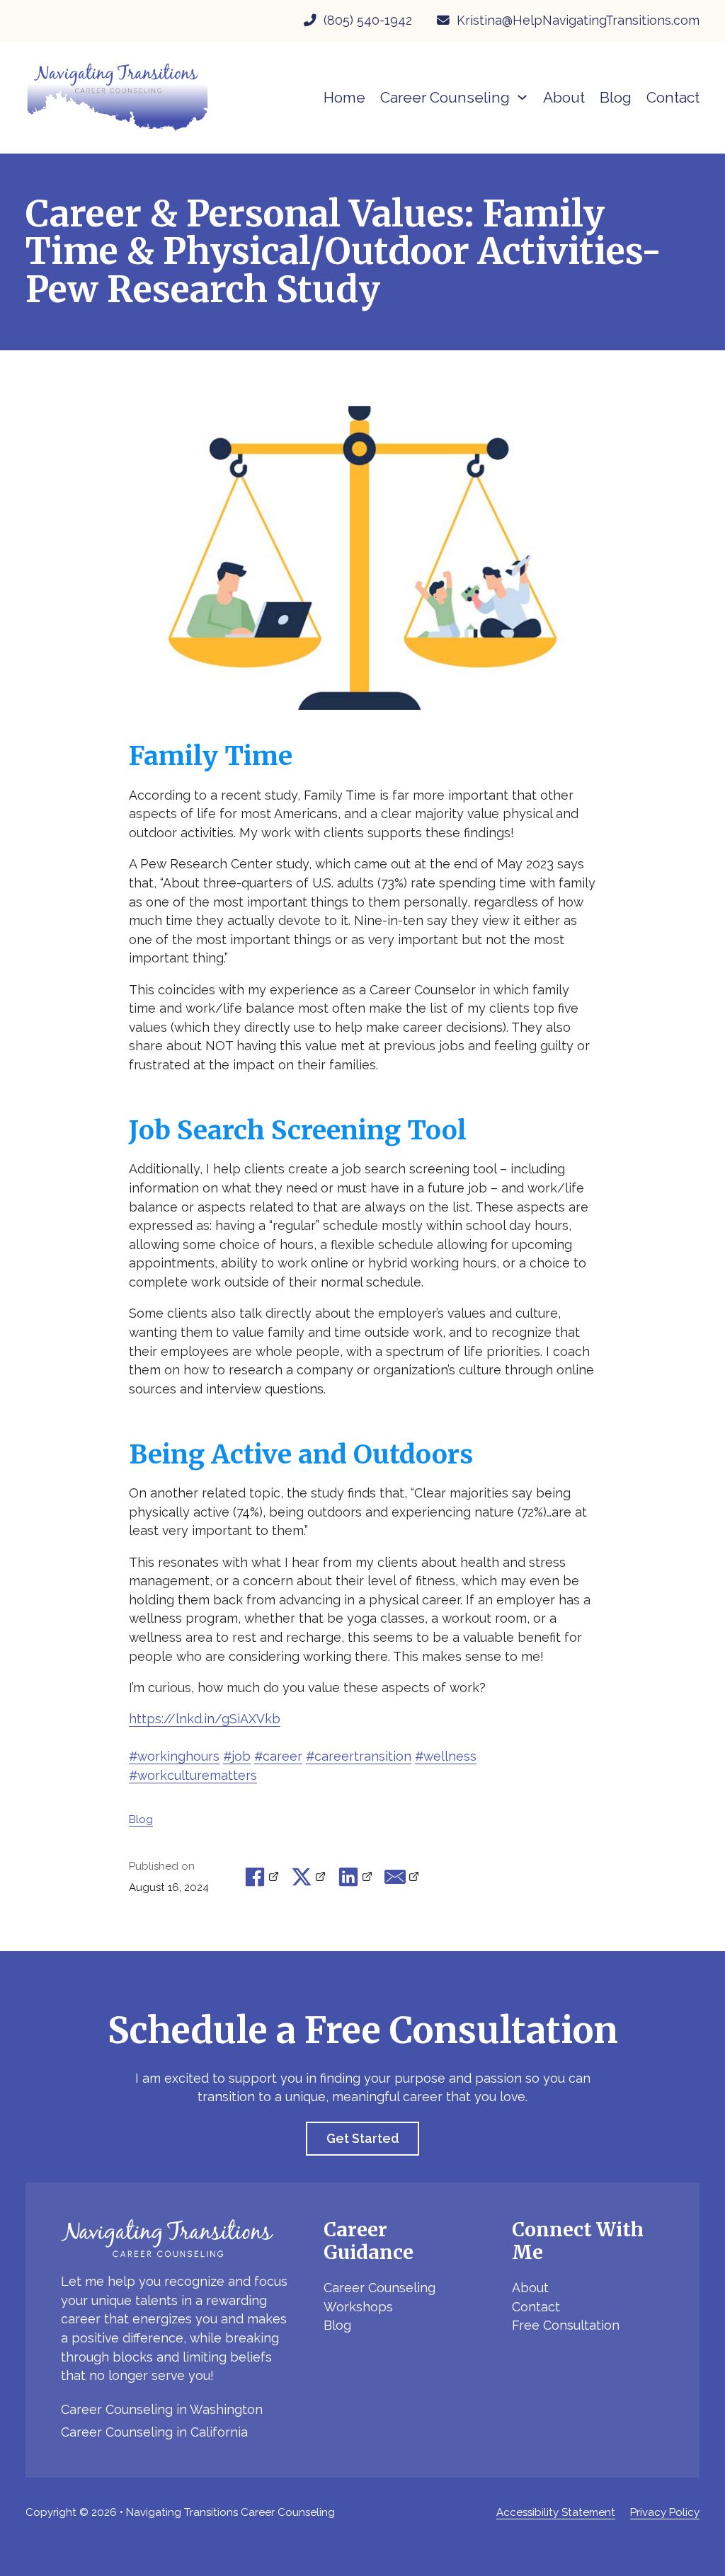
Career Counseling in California (154, 2432)
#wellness (446, 1756)
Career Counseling (379, 2288)
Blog (616, 97)
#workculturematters (193, 1775)
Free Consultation (566, 2325)
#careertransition (359, 1756)
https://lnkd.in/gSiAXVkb (205, 1719)
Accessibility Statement (556, 2512)
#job (237, 1756)
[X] (309, 1877)
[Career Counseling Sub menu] (522, 97)
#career (278, 1756)
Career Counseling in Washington (162, 2409)
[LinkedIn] (356, 1877)
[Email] (403, 1877)
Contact (673, 97)
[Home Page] (118, 97)
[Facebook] (262, 1877)
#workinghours (174, 1756)
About (564, 97)
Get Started (363, 2138)
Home (344, 97)
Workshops (358, 2307)
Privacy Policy (665, 2512)
